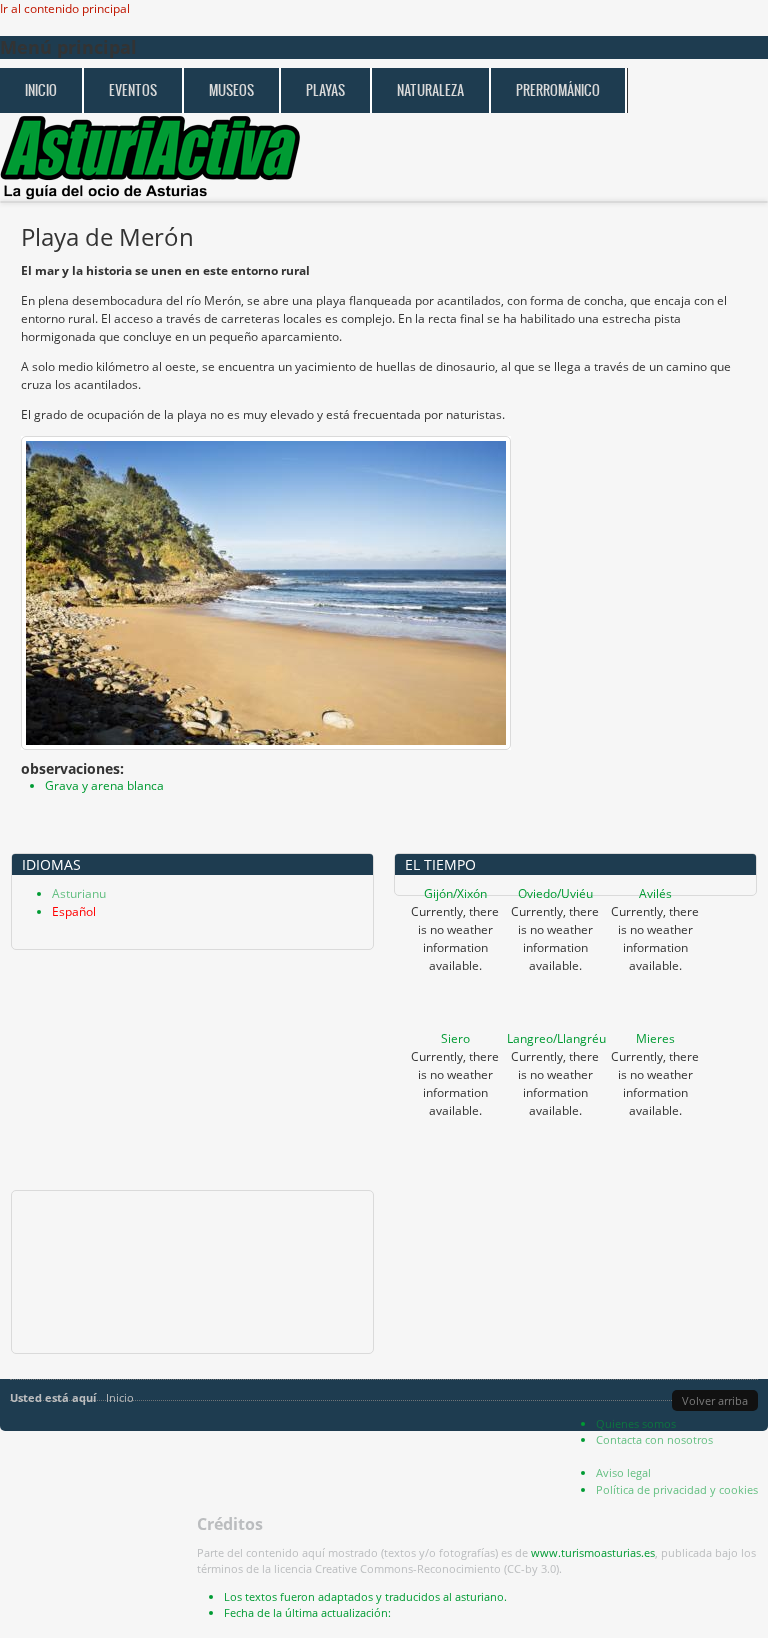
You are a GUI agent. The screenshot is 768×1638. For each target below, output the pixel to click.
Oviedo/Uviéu (555, 893)
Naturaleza (430, 90)
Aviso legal (623, 1472)
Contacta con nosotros (654, 1439)
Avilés (655, 893)
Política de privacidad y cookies (677, 1489)
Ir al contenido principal (65, 8)
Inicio (41, 90)
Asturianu (79, 893)
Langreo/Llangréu (556, 1038)
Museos (231, 90)
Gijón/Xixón (455, 893)
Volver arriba (715, 1400)
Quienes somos (636, 1423)
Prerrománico (558, 90)
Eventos (133, 90)
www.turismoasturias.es (593, 1552)
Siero (455, 1038)
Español (74, 911)
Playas (325, 90)
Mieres (655, 1038)
